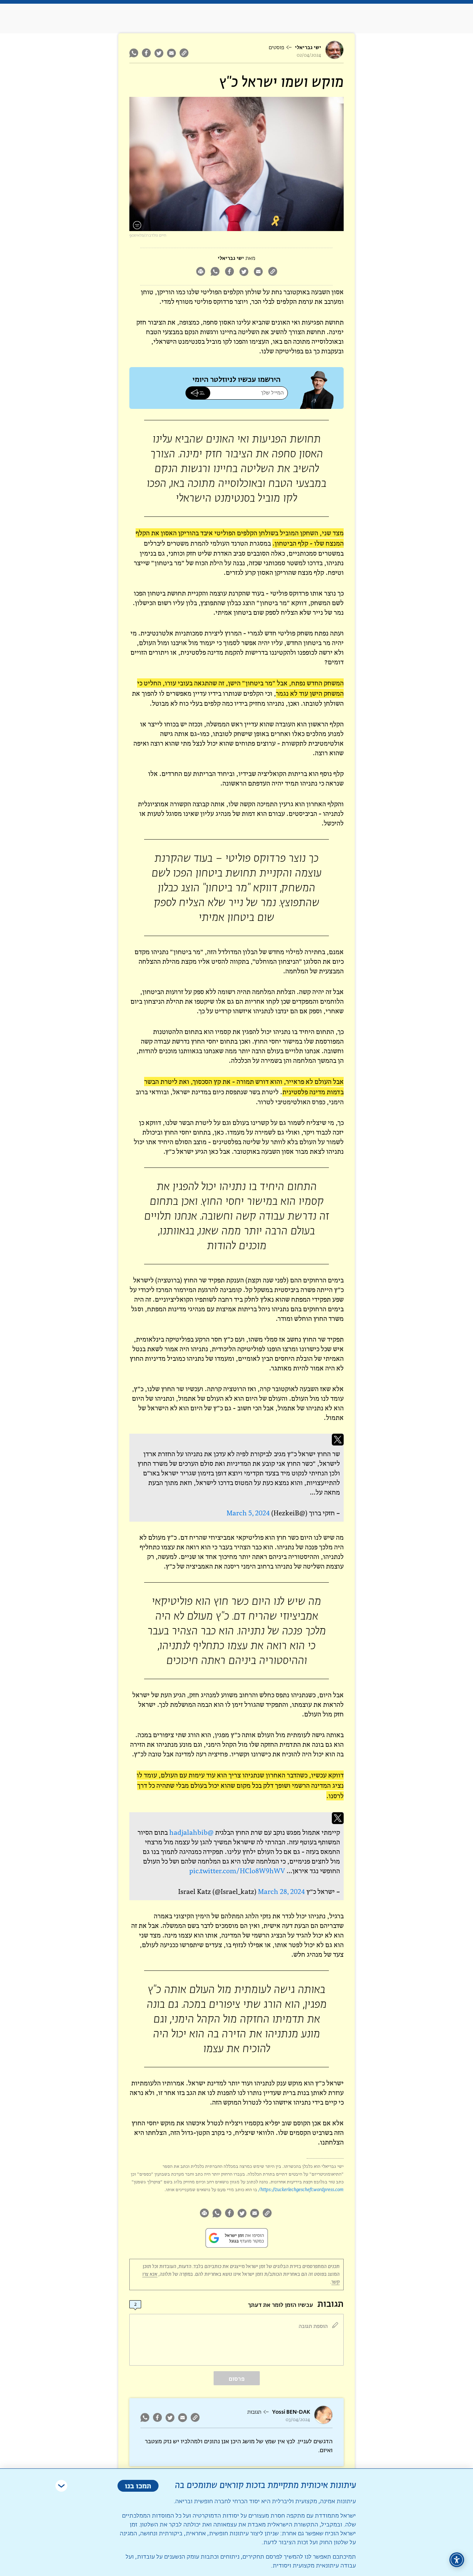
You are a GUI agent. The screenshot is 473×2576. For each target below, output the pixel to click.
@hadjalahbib (191, 1832)
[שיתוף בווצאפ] (135, 53)
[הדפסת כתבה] (200, 272)
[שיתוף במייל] (171, 53)
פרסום (237, 2379)
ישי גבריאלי (308, 48)
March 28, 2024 (281, 1892)
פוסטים (276, 48)
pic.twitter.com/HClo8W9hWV (237, 1871)
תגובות (254, 2412)
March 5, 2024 (248, 1513)
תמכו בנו (138, 2486)
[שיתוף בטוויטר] (159, 53)
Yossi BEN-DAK (291, 2412)
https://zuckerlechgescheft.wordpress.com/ (301, 2189)
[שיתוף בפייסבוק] (146, 53)
